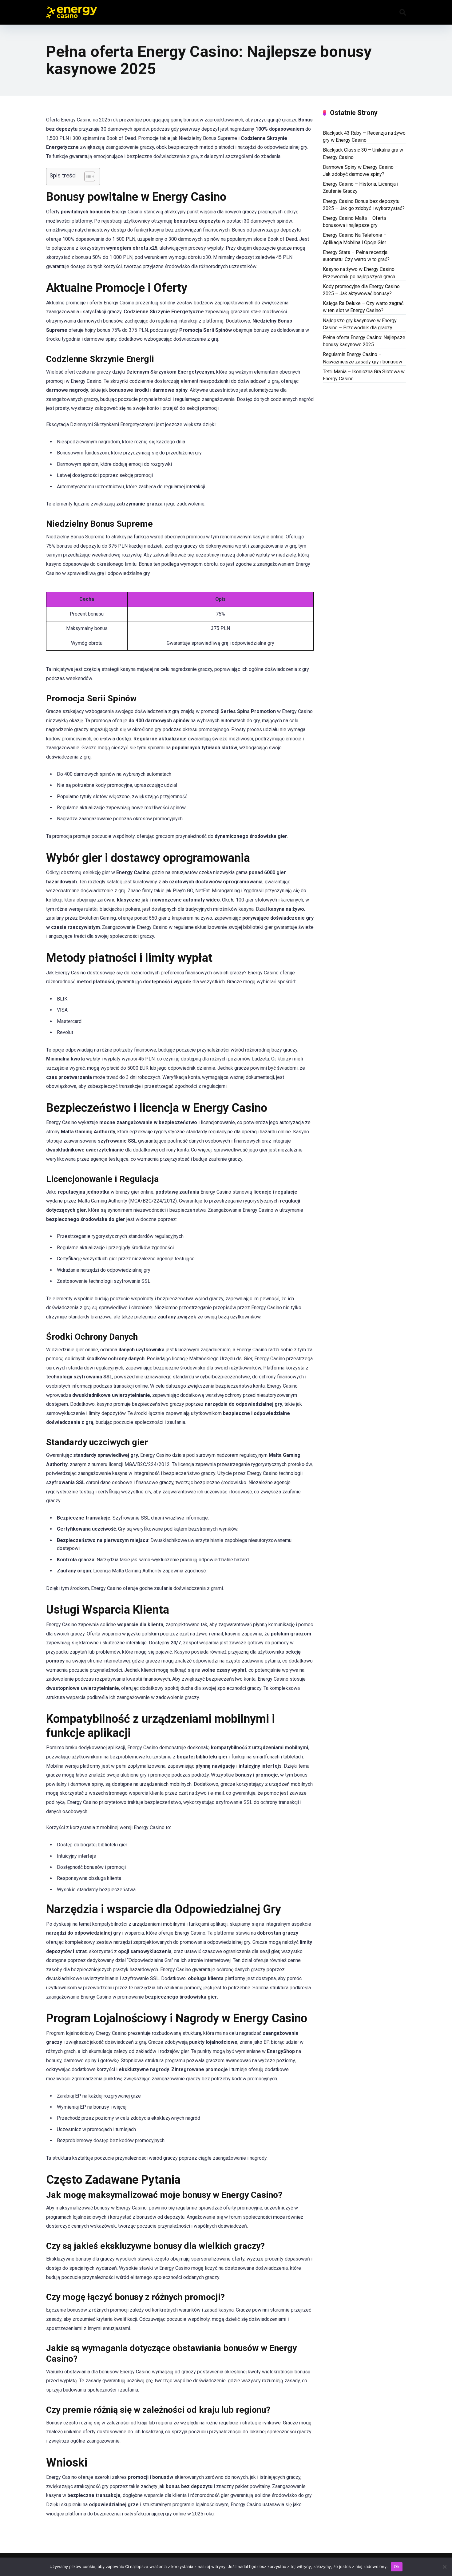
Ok (397, 2566)
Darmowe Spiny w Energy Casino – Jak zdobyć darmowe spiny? (360, 171)
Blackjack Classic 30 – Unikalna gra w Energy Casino (363, 153)
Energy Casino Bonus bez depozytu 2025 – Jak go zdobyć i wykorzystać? (364, 205)
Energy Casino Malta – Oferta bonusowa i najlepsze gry (354, 222)
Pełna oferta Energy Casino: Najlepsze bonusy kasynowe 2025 (364, 341)
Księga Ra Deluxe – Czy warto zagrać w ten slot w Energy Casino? (363, 307)
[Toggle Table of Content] (87, 176)
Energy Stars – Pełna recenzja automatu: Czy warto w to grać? (356, 256)
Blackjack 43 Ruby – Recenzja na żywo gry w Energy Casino (364, 137)
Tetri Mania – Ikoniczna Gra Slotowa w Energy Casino (364, 375)
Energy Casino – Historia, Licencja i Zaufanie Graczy (361, 188)
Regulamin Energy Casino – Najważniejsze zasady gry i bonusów (363, 358)
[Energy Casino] (72, 10)
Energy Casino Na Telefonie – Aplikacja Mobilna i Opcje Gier (355, 239)
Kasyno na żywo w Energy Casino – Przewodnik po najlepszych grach (361, 273)
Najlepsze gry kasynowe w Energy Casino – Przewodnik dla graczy (360, 324)
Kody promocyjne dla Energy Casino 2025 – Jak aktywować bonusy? (361, 290)
